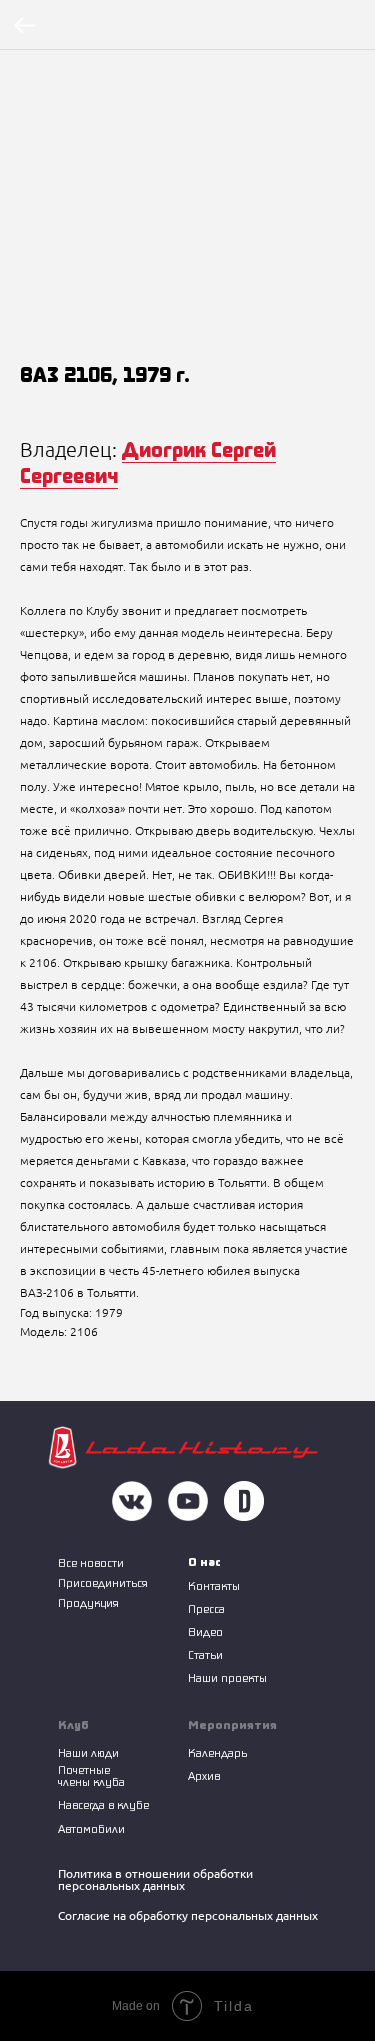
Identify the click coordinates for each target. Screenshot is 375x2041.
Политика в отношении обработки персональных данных (155, 1879)
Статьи (205, 1654)
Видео (205, 1631)
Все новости (91, 1562)
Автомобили (91, 1828)
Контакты (214, 1585)
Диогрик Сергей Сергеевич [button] (148, 462)
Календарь (217, 1752)
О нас (204, 1561)
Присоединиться (103, 1582)
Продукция (88, 1602)
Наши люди (88, 1752)
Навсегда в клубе (103, 1804)
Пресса (206, 1608)
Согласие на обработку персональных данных (188, 1915)
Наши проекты (227, 1677)
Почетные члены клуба (91, 1775)
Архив (204, 1775)
